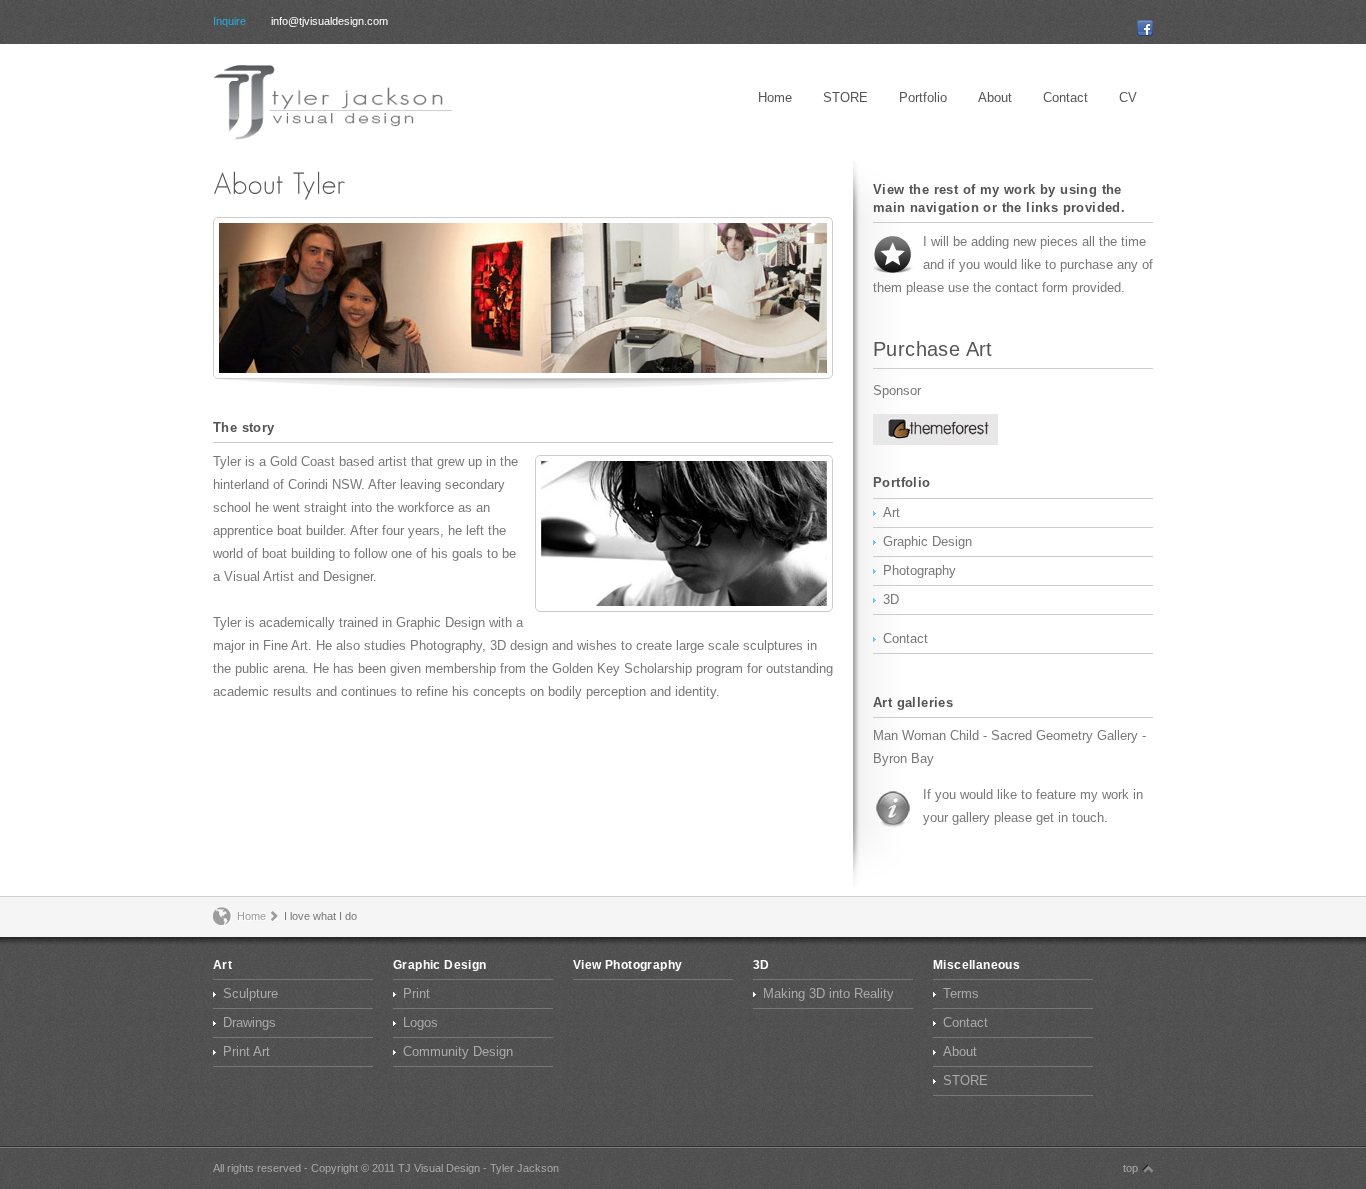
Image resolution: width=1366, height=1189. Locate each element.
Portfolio (923, 97)
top (1130, 1168)
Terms (961, 993)
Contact (1065, 97)
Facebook (1145, 28)
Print (416, 993)
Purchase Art (933, 349)
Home (775, 97)
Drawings (249, 1022)
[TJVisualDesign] (343, 102)
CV (1128, 97)
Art (891, 512)
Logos (420, 1022)
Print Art (246, 1051)
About (995, 97)
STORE (845, 97)
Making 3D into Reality (828, 993)
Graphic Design (927, 541)
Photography (919, 570)
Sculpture (250, 993)
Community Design (458, 1051)
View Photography (627, 965)
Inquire (229, 21)
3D (891, 599)
